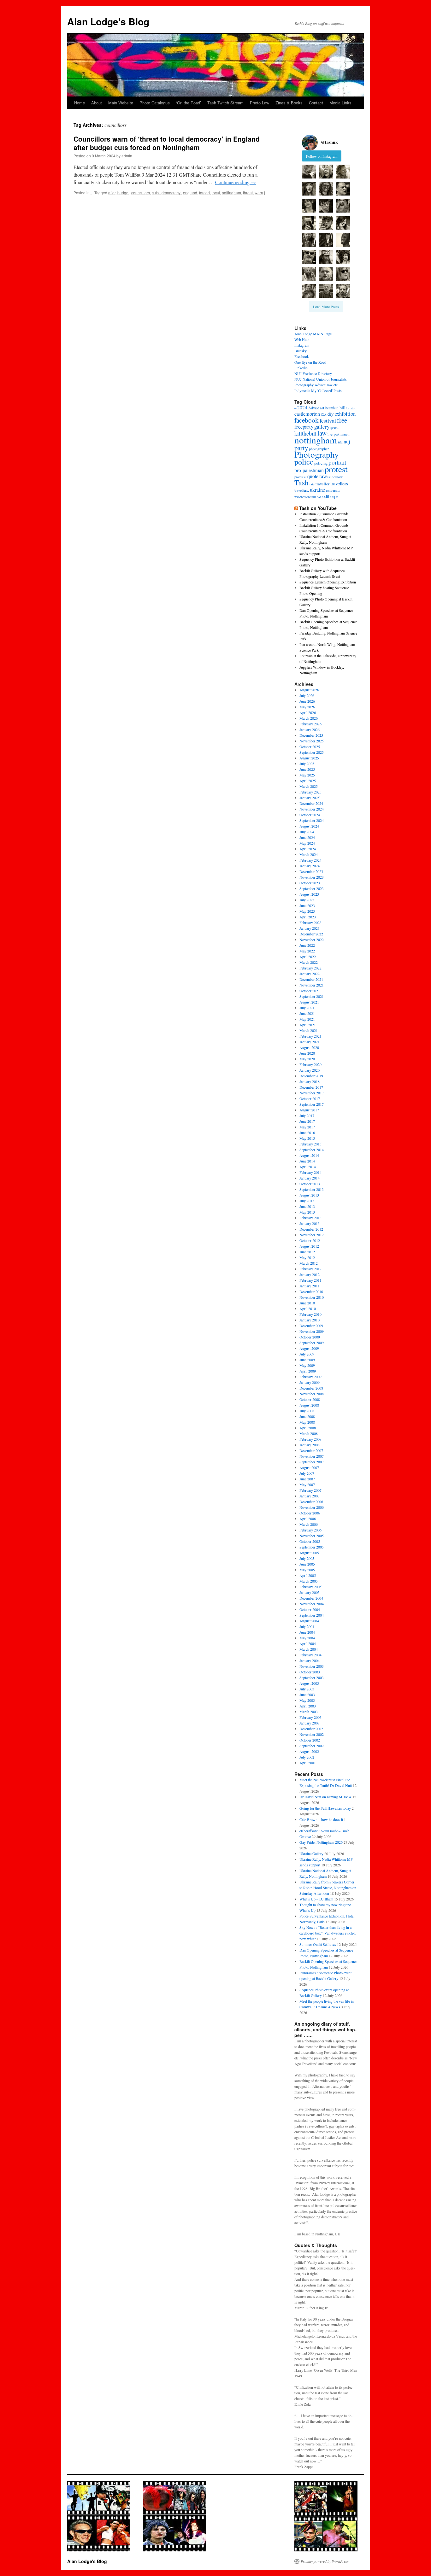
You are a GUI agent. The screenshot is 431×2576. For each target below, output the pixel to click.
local (216, 193)
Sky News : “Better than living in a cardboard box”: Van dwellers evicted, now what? (328, 1933)
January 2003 (310, 1723)
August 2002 (309, 1751)
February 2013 (310, 1218)
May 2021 (307, 1019)
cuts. (156, 193)
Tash (301, 483)
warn (259, 193)
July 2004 (307, 1626)
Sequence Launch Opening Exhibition (328, 582)
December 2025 (311, 735)
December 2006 (311, 1502)
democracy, (171, 193)
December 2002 (311, 1729)
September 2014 (312, 1150)
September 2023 (312, 888)
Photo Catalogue (155, 103)
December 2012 (311, 1229)
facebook (307, 420)
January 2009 (310, 1382)
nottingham (231, 193)
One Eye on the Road (310, 362)
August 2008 (309, 1405)
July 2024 (307, 832)
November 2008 (312, 1394)
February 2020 (310, 1064)
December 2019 (311, 1076)
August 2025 (309, 758)
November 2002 (312, 1734)
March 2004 (309, 1649)
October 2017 (310, 1098)
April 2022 (308, 957)
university (333, 490)
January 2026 (310, 729)
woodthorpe (328, 496)
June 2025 (307, 769)
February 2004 (310, 1655)
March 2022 (309, 962)
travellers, (302, 490)
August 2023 (309, 894)
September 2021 (312, 996)
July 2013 (307, 1201)
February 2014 (310, 1172)
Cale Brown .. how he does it (321, 1819)
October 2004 (310, 1609)
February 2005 (310, 1587)
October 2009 (310, 1337)
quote (313, 476)
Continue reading (236, 182)
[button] (309, 172)
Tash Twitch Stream (225, 103)
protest (336, 469)
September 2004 (312, 1615)
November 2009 (312, 1331)
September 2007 (312, 1462)
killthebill (305, 433)
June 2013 (307, 1206)
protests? (300, 477)
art (322, 408)
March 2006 (309, 1524)
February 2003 (310, 1717)
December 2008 (311, 1388)
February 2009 (310, 1377)
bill (342, 408)
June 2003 (307, 1695)
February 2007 (310, 1490)
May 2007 (307, 1484)
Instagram (302, 345)
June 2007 (307, 1479)
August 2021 (309, 1002)
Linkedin (301, 368)
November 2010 (312, 1297)
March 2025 (309, 786)
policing (321, 463)
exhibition (345, 414)
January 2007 (310, 1496)
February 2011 (310, 1280)
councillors (141, 193)
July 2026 (307, 695)
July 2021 (307, 1008)
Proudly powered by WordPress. (325, 2561)
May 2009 (307, 1365)
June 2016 (307, 1133)
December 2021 (311, 979)
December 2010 (311, 1291)
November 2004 (312, 1604)
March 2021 (309, 1030)
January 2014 (310, 1178)
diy (331, 414)
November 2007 (312, 1456)
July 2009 (307, 1354)
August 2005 (309, 1553)
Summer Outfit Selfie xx (318, 1944)
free (342, 420)
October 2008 (310, 1399)
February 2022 (310, 968)
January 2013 (310, 1223)
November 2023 (312, 877)
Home (80, 103)
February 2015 (310, 1144)
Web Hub (301, 339)
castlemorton (307, 414)
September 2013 (312, 1189)
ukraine (317, 490)
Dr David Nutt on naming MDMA (325, 1797)
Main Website (121, 103)
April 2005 (308, 1575)
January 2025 (310, 798)
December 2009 (311, 1326)
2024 (302, 407)
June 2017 (307, 1121)
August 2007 (309, 1467)
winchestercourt (305, 497)
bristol (351, 408)
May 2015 (307, 1138)
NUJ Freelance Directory (313, 373)
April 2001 (308, 1763)
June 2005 (307, 1564)
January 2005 (310, 1592)
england (190, 193)
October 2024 (310, 815)
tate (312, 484)
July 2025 (307, 764)
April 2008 (308, 1428)
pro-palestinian (309, 470)
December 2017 (311, 1087)
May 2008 (307, 1422)
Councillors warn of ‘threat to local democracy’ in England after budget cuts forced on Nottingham (167, 143)
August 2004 (309, 1621)
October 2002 (310, 1740)
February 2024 (310, 860)
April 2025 (308, 781)
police (304, 462)
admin (127, 156)
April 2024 (308, 849)
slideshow (336, 477)
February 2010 (310, 1314)
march (345, 434)
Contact (316, 103)
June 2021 (307, 1013)
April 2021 (308, 1025)
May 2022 (307, 951)
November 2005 (312, 1536)
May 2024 (307, 843)
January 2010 (310, 1320)
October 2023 (310, 883)
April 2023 (308, 917)
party (301, 448)
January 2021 (310, 1042)
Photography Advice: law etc (316, 385)
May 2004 (307, 1638)
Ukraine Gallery (311, 1853)
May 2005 (307, 1570)
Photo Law (260, 103)
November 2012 (312, 1235)
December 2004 (311, 1598)
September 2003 (312, 1677)
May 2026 (307, 707)
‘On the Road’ (189, 103)
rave (323, 476)
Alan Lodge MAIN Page (313, 334)
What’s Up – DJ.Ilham (316, 1899)
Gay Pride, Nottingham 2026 (321, 1842)
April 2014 (308, 1167)
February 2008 (310, 1439)
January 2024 (310, 866)
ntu (340, 442)
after (112, 193)
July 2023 (307, 900)
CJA (324, 414)
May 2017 (307, 1127)
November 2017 (312, 1093)
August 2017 (309, 1110)
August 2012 (309, 1246)
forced (204, 193)
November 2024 (312, 809)
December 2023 (311, 871)
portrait (337, 462)
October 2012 (310, 1240)
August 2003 (309, 1683)
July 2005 (307, 1558)
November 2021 (312, 985)
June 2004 (307, 1632)
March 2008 (309, 1433)
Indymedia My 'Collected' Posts (318, 390)
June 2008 (307, 1416)
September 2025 (312, 752)
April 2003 (308, 1706)
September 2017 (312, 1104)
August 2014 (309, 1155)
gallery (322, 427)
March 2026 (309, 718)
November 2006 (312, 1507)
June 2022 (307, 945)
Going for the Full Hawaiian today (325, 1808)
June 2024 (307, 837)
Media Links (340, 103)
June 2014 (307, 1161)
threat (248, 193)
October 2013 (310, 1184)
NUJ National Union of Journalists (321, 379)
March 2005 (309, 1581)
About (97, 103)
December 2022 (311, 934)
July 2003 (307, 1689)
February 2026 (310, 724)
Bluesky (301, 351)
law (322, 433)
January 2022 (310, 974)
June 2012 (307, 1252)
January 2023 (310, 928)
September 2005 (312, 1547)
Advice (314, 408)
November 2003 (312, 1666)
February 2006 (310, 1530)
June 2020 (307, 1053)
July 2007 (307, 1473)
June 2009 (307, 1360)
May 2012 (307, 1257)
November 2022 (312, 940)
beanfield (332, 408)
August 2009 (309, 1348)
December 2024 (311, 803)
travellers (339, 483)
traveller (322, 484)
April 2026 (308, 712)
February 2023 (310, 922)
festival (328, 420)
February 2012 (310, 1269)
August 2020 (309, 1047)
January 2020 (310, 1070)
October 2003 (310, 1672)
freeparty (304, 427)
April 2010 (308, 1308)
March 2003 (309, 1712)
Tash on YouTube (318, 508)
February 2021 (310, 1036)
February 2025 (310, 792)
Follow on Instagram (322, 156)
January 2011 (310, 1286)
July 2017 (307, 1115)
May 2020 (307, 1059)
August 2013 (309, 1195)
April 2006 (308, 1519)
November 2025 (312, 741)
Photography (317, 454)
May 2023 (307, 911)
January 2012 (310, 1274)
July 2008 (307, 1411)
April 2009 (308, 1371)
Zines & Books (289, 103)
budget (123, 193)
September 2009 (312, 1343)
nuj (347, 441)
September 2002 (312, 1746)
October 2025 (310, 746)
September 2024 (312, 820)
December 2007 (311, 1450)
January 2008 (310, 1445)
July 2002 (307, 1757)
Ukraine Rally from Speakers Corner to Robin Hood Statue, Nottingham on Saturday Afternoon (328, 1888)
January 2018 (310, 1081)
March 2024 (309, 854)
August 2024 (309, 826)
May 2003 (307, 1700)
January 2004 (310, 1660)
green (334, 427)
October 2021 (310, 991)
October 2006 (310, 1513)
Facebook (302, 356)
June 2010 (307, 1303)
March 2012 (309, 1263)
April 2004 (308, 1643)
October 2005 (310, 1541)
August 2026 (309, 690)
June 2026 (307, 701)
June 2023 (307, 905)
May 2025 (307, 775)
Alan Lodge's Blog (108, 21)
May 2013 (307, 1212)
